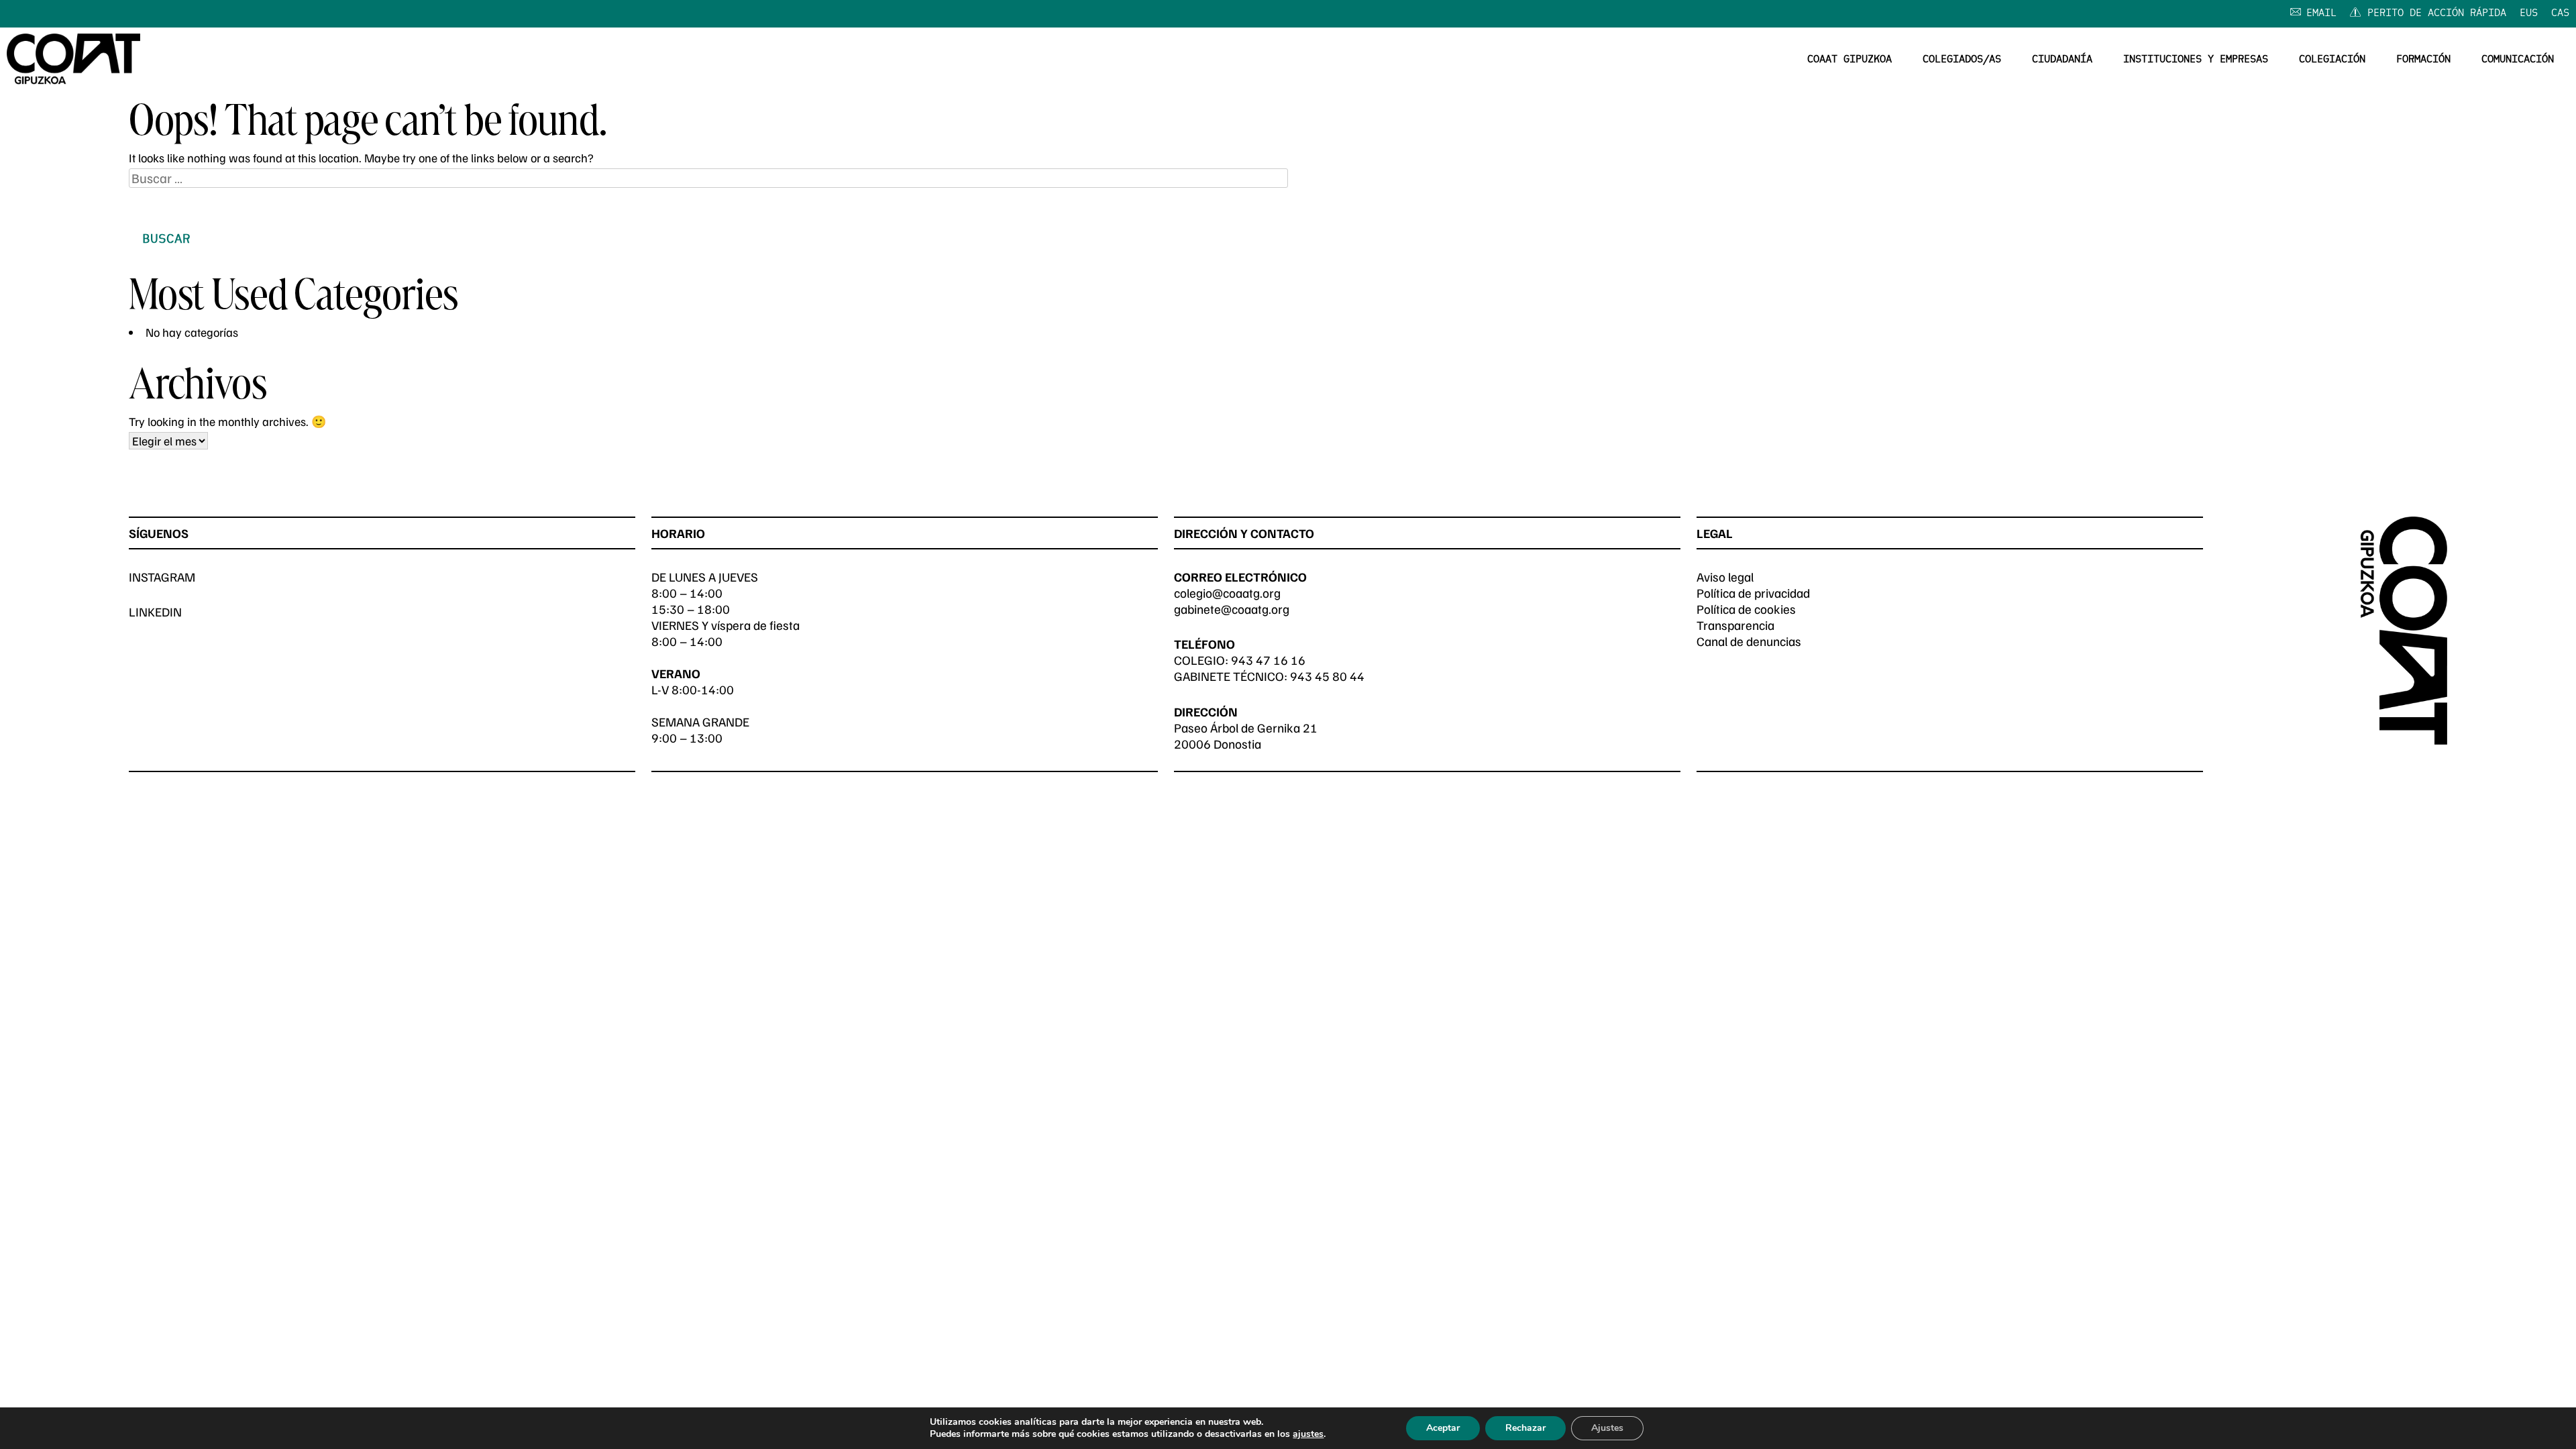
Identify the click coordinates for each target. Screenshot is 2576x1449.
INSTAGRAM (162, 577)
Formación (2423, 60)
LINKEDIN (155, 611)
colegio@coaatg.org (1227, 593)
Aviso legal (1725, 577)
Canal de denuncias (1749, 641)
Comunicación (2518, 60)
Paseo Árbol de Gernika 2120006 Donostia (1246, 736)
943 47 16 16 (1268, 660)
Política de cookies (1746, 609)
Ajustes (1607, 1428)
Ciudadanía (2062, 60)
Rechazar (1525, 1428)
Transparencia (1735, 625)
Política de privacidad (1753, 593)
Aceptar (1443, 1428)
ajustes (1308, 1434)
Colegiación (2332, 60)
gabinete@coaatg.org (1232, 609)
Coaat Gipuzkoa (1849, 60)
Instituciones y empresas (2196, 60)
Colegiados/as (1962, 60)
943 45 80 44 (1327, 676)
